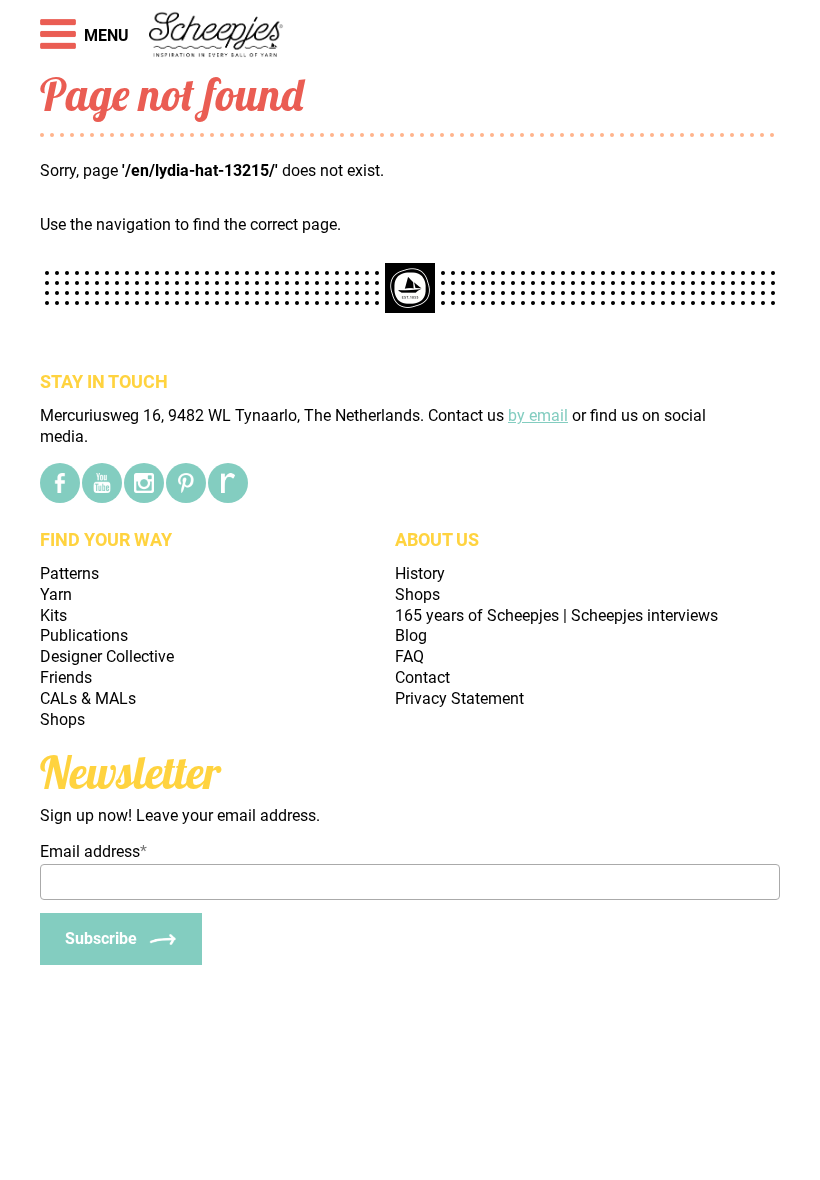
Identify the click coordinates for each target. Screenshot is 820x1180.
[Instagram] (144, 483)
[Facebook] (60, 483)
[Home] (216, 36)
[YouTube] (102, 483)
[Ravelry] (228, 483)
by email (538, 415)
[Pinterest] (186, 483)
